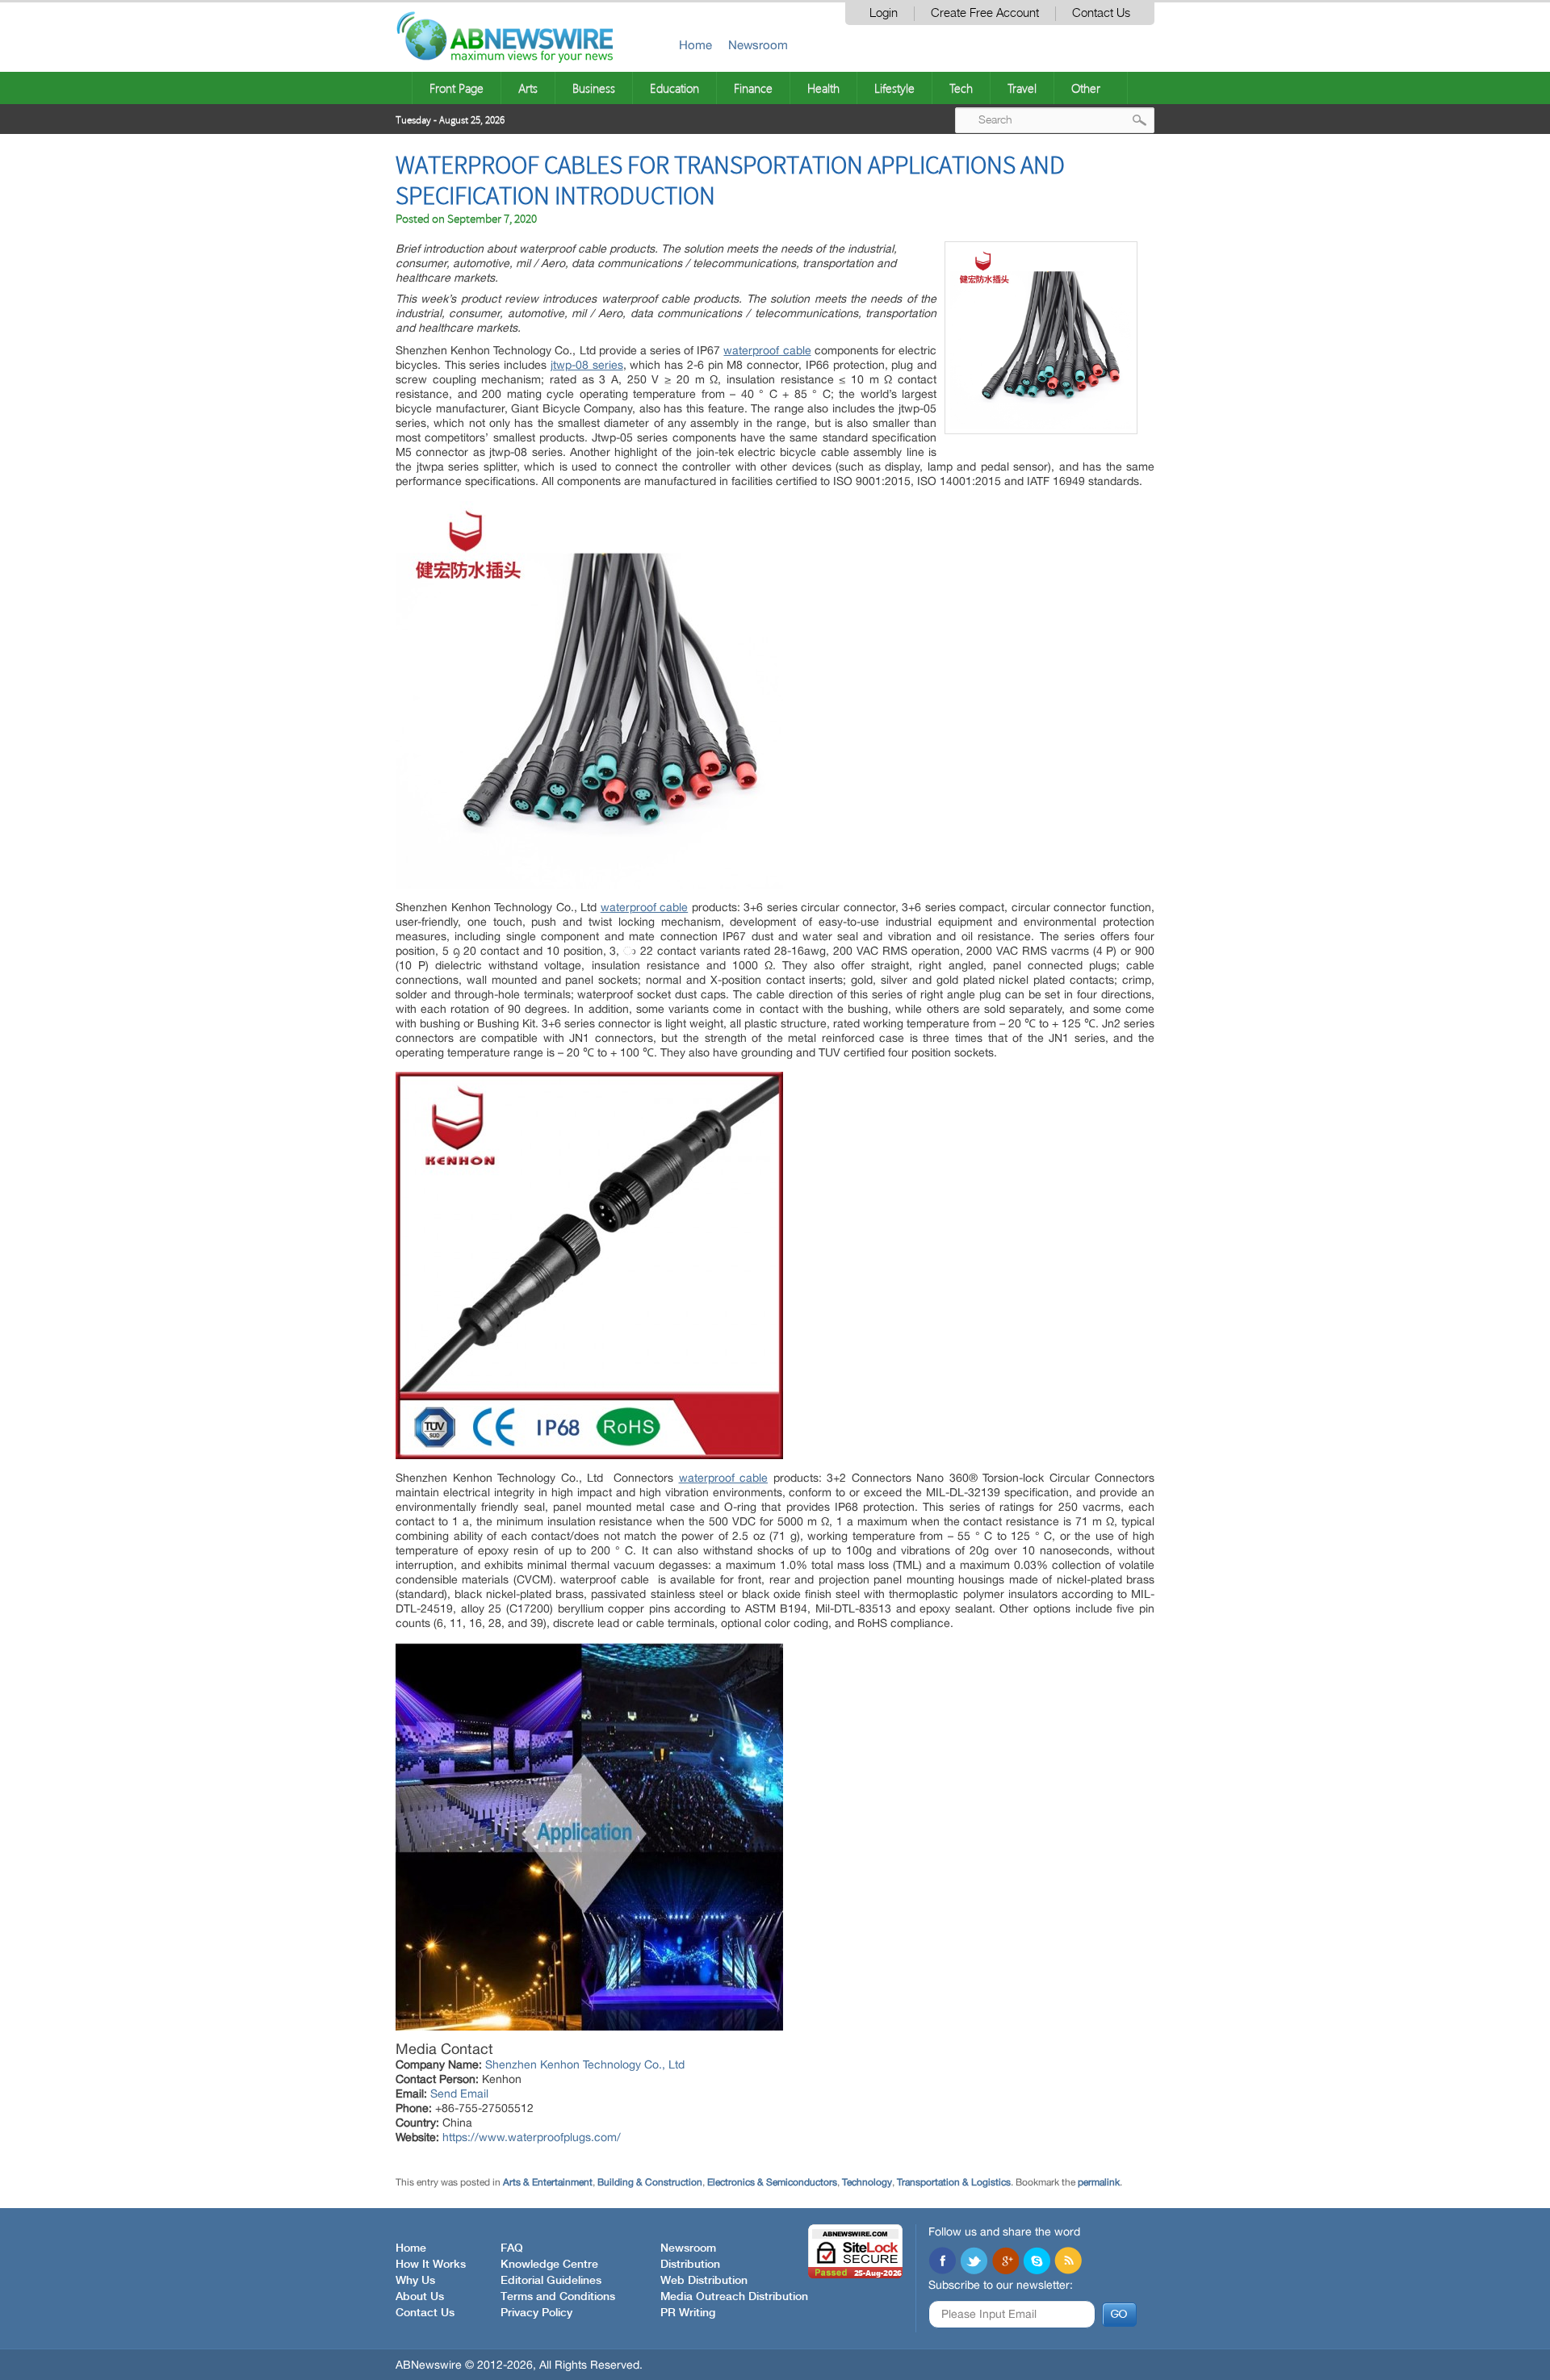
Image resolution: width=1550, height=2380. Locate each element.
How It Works (431, 2265)
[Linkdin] (1005, 2262)
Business (594, 88)
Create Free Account (985, 13)
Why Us (415, 2281)
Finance (753, 88)
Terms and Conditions (558, 2297)
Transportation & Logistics (954, 2182)
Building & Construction (650, 2182)
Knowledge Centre (549, 2265)
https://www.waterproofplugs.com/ (532, 2137)
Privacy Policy (536, 2313)
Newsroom (758, 45)
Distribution (690, 2265)
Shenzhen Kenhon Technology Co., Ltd (585, 2064)
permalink (1099, 2182)
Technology (867, 2182)
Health (823, 88)
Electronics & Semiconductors (772, 2182)
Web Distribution (704, 2281)
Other (1086, 88)
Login (884, 13)
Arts (528, 88)
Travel (1022, 88)
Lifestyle (894, 88)
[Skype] (1037, 2262)
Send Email (459, 2093)
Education (674, 88)
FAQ (512, 2248)
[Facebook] (942, 2262)
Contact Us (1101, 13)
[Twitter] (974, 2262)
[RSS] (1068, 2262)
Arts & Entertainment (548, 2182)
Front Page (457, 88)
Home (695, 45)
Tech (961, 88)
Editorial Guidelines (551, 2281)
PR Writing (688, 2313)
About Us (420, 2297)
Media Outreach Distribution (734, 2297)
